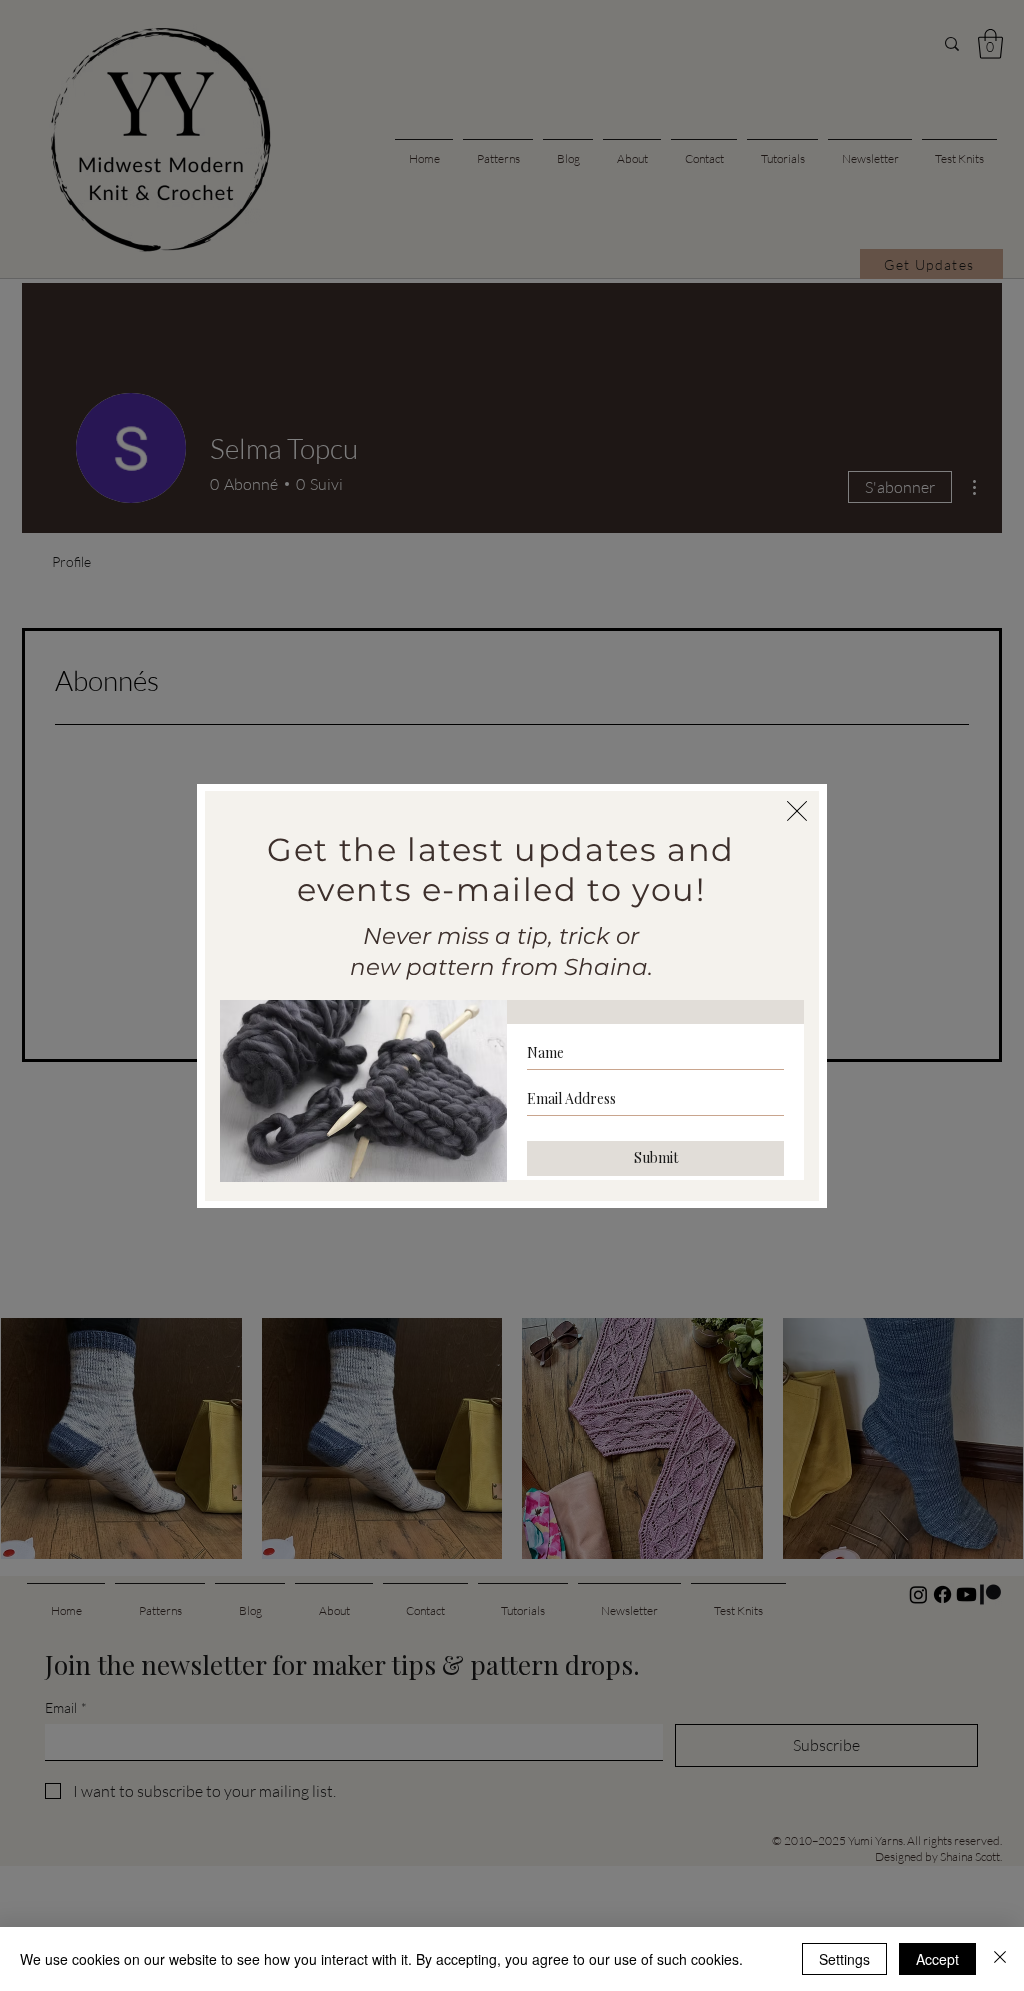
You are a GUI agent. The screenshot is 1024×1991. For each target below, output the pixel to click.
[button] (797, 811)
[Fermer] (1000, 1959)
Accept (937, 1959)
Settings (844, 1959)
